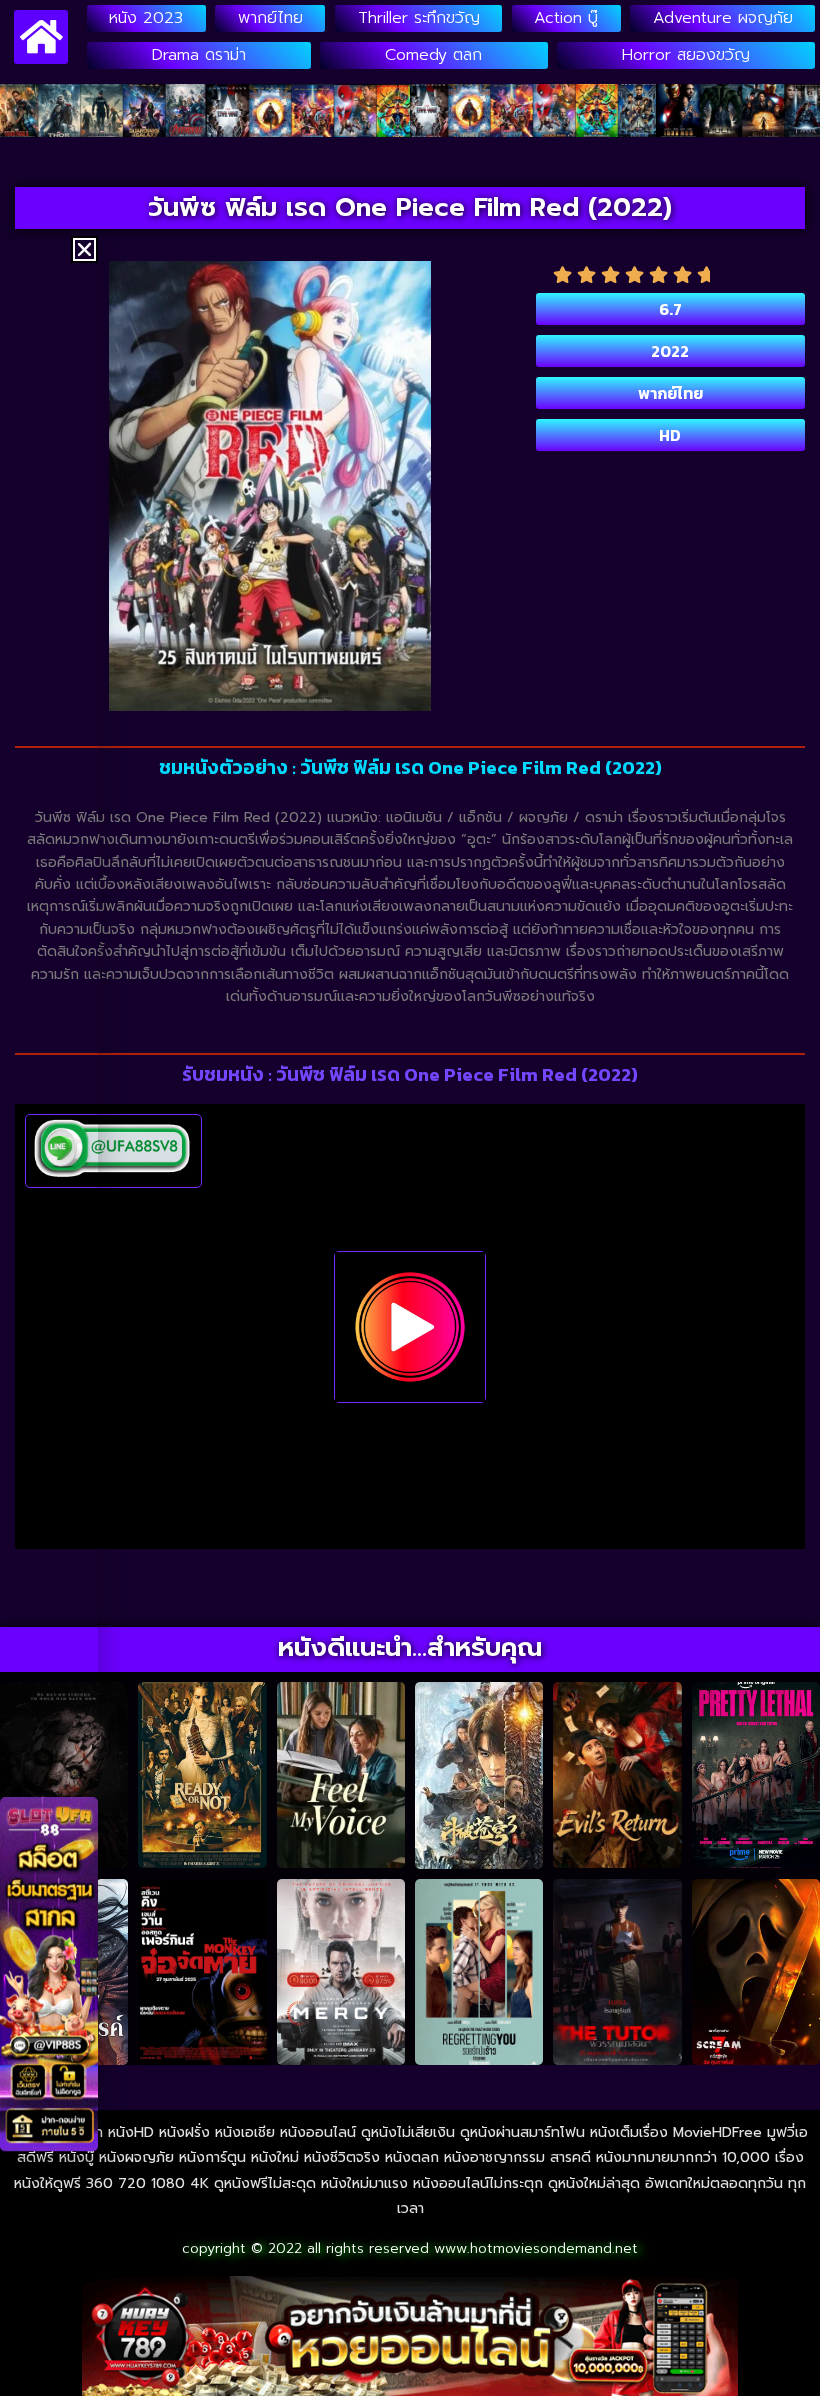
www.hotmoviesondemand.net (536, 2248)
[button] (84, 249)
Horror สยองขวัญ (686, 55)
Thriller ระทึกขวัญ (419, 18)
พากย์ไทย (270, 18)
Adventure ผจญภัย (723, 18)
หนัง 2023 (146, 18)
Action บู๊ (566, 18)
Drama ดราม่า (199, 55)
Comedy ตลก (433, 55)
